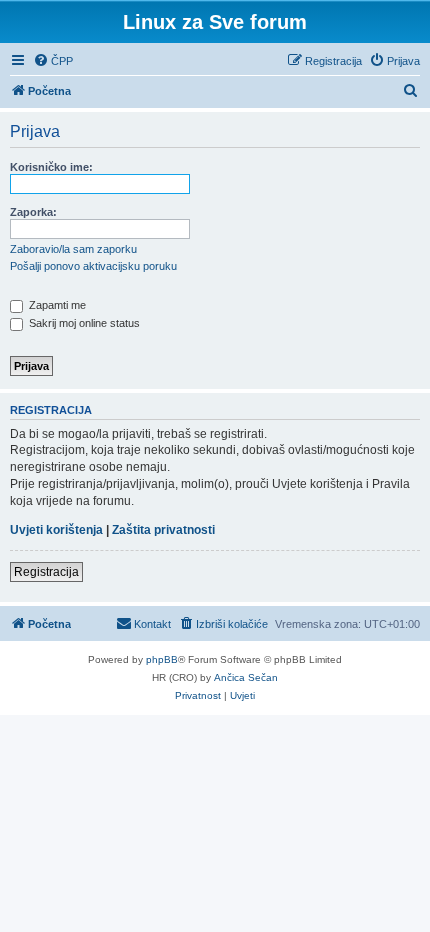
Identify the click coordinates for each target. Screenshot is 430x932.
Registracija (46, 572)
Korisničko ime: (51, 167)
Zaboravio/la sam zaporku (73, 249)
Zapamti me (56, 305)
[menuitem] (53, 61)
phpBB (162, 659)
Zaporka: (33, 212)
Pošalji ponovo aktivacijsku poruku (93, 266)
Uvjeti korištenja (56, 530)
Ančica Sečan (246, 677)
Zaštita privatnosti (163, 530)
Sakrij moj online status (83, 323)
